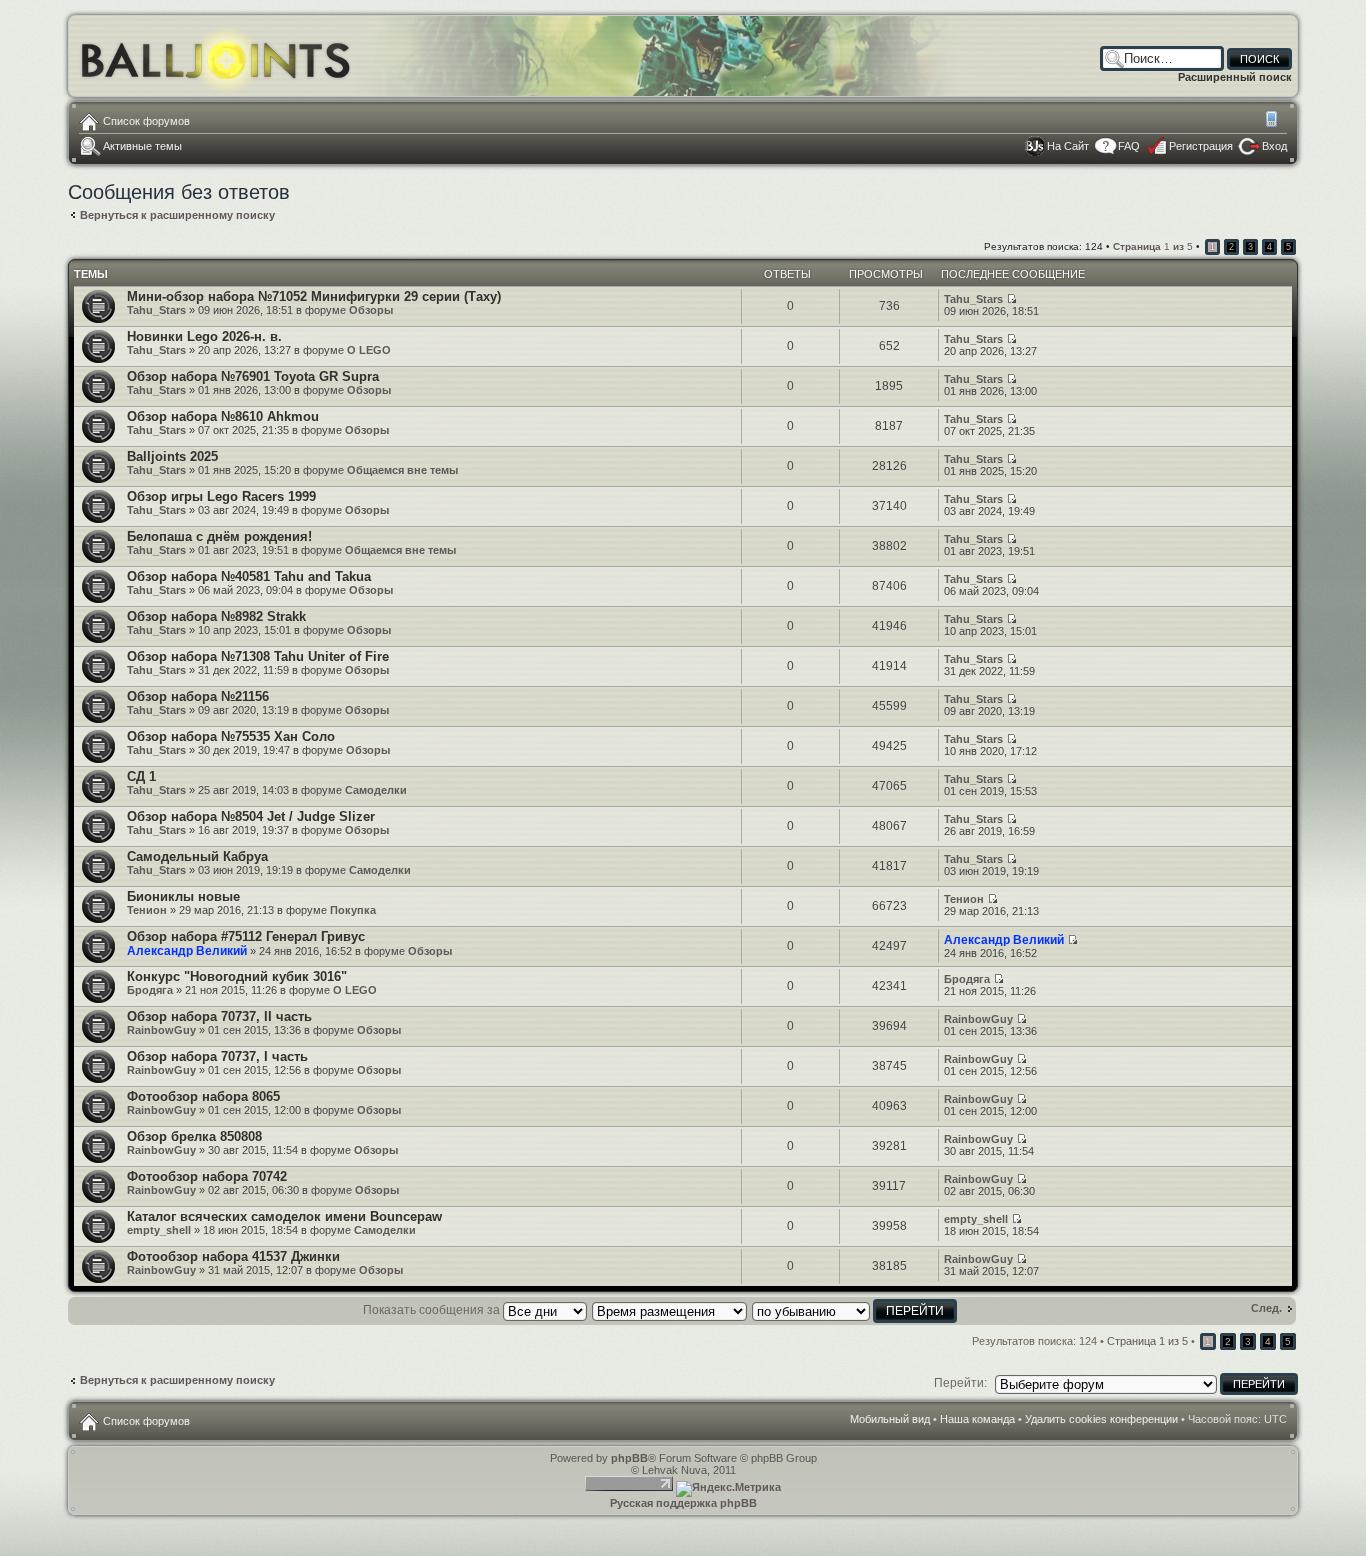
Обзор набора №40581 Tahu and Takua (249, 576)
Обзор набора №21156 (198, 696)
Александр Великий (187, 951)
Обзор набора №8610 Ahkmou (223, 416)
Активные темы (142, 146)
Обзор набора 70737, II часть (219, 1016)
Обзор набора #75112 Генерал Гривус (246, 936)
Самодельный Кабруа (197, 856)
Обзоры (371, 310)
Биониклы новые (183, 896)
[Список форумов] (216, 55)
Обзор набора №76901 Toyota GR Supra (253, 376)
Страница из (1153, 246)
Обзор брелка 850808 (194, 1136)
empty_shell (159, 1230)
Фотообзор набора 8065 (203, 1096)
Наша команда (977, 1419)
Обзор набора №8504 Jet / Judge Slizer (251, 816)
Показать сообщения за (433, 1310)
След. (1266, 1308)
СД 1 (141, 776)
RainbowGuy (161, 1030)
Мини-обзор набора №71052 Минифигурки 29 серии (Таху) (314, 296)
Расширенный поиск (1235, 77)
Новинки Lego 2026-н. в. (204, 336)
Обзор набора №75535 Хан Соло (231, 736)
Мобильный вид (1273, 121)
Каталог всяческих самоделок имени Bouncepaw (284, 1216)
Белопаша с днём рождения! (219, 536)
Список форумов (146, 121)
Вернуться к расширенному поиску (177, 215)
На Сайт (1068, 146)
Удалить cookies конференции (1101, 1419)
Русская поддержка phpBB (683, 1503)
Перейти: (960, 1383)
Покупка (353, 910)
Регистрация (1201, 146)
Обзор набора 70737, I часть (217, 1056)
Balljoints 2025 (172, 456)
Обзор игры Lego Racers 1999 (221, 496)
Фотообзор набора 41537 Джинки (233, 1256)
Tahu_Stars (156, 310)
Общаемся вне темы (402, 470)
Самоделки (376, 790)
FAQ (1129, 146)
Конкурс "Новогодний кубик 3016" (237, 976)
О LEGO (369, 350)
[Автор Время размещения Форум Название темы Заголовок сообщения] (670, 1310)
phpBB (629, 1458)
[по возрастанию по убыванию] (855, 1310)
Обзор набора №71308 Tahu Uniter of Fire (258, 656)
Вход (1274, 146)
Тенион (147, 910)
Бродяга (150, 990)
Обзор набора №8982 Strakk (216, 616)
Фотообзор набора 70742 (207, 1176)
